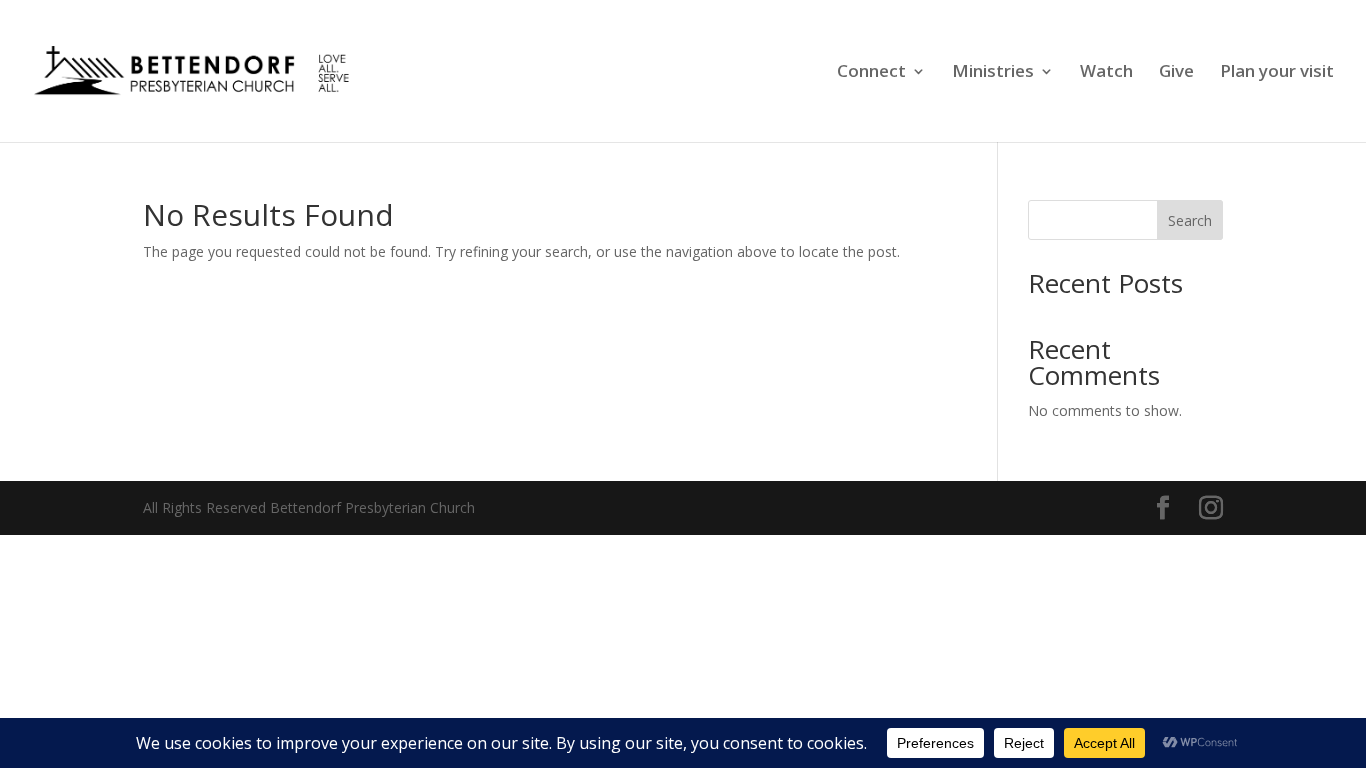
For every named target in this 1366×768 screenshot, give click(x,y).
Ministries (993, 73)
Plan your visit (1277, 73)
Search (1190, 220)
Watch (1106, 73)
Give (1176, 73)
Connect (871, 73)
